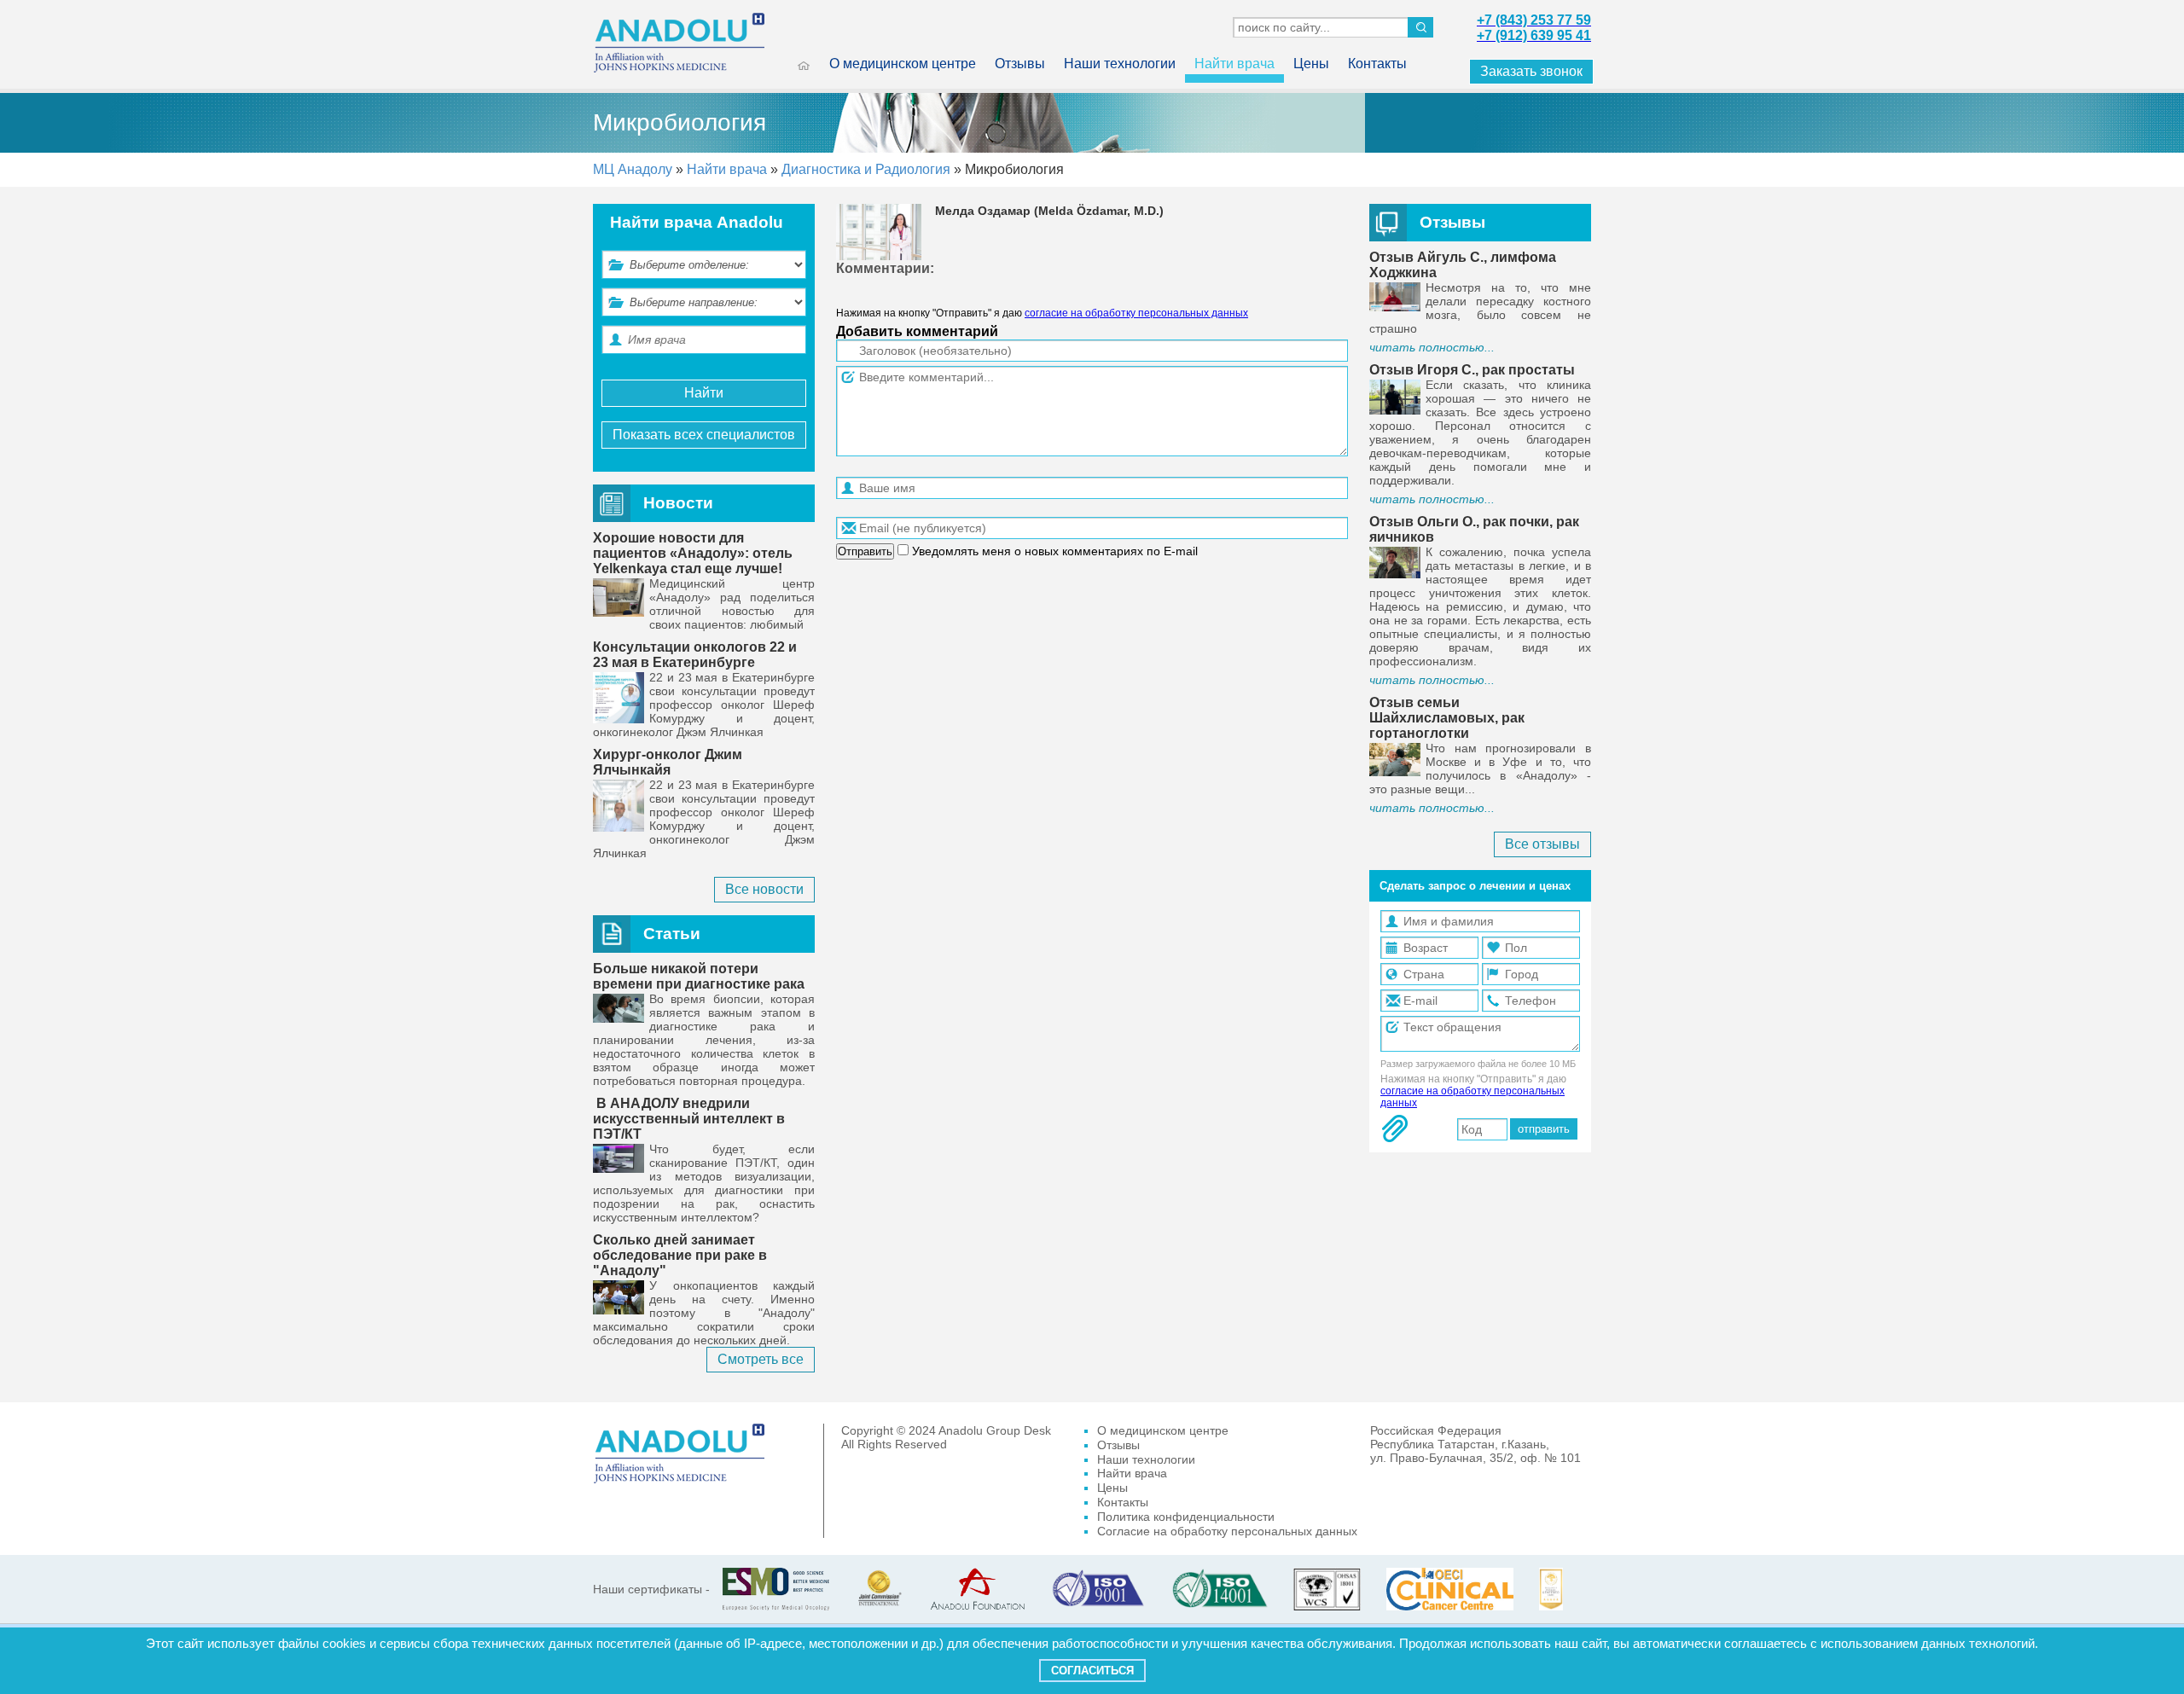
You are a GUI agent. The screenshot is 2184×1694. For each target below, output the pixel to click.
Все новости (764, 889)
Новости (678, 503)
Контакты (1377, 64)
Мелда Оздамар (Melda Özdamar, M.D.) (1049, 211)
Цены (1311, 64)
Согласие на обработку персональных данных (1227, 1531)
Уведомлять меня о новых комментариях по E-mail (1053, 551)
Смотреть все (761, 1359)
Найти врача (1234, 64)
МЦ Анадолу (633, 169)
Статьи (672, 934)
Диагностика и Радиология (868, 169)
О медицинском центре (903, 64)
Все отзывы (1542, 844)
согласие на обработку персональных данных (1136, 313)
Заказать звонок (1531, 71)
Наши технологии (1120, 64)
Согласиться (1092, 1671)
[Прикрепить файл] (1395, 1128)
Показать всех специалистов (704, 435)
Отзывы (1020, 64)
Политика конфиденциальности (1186, 1517)
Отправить (865, 551)
